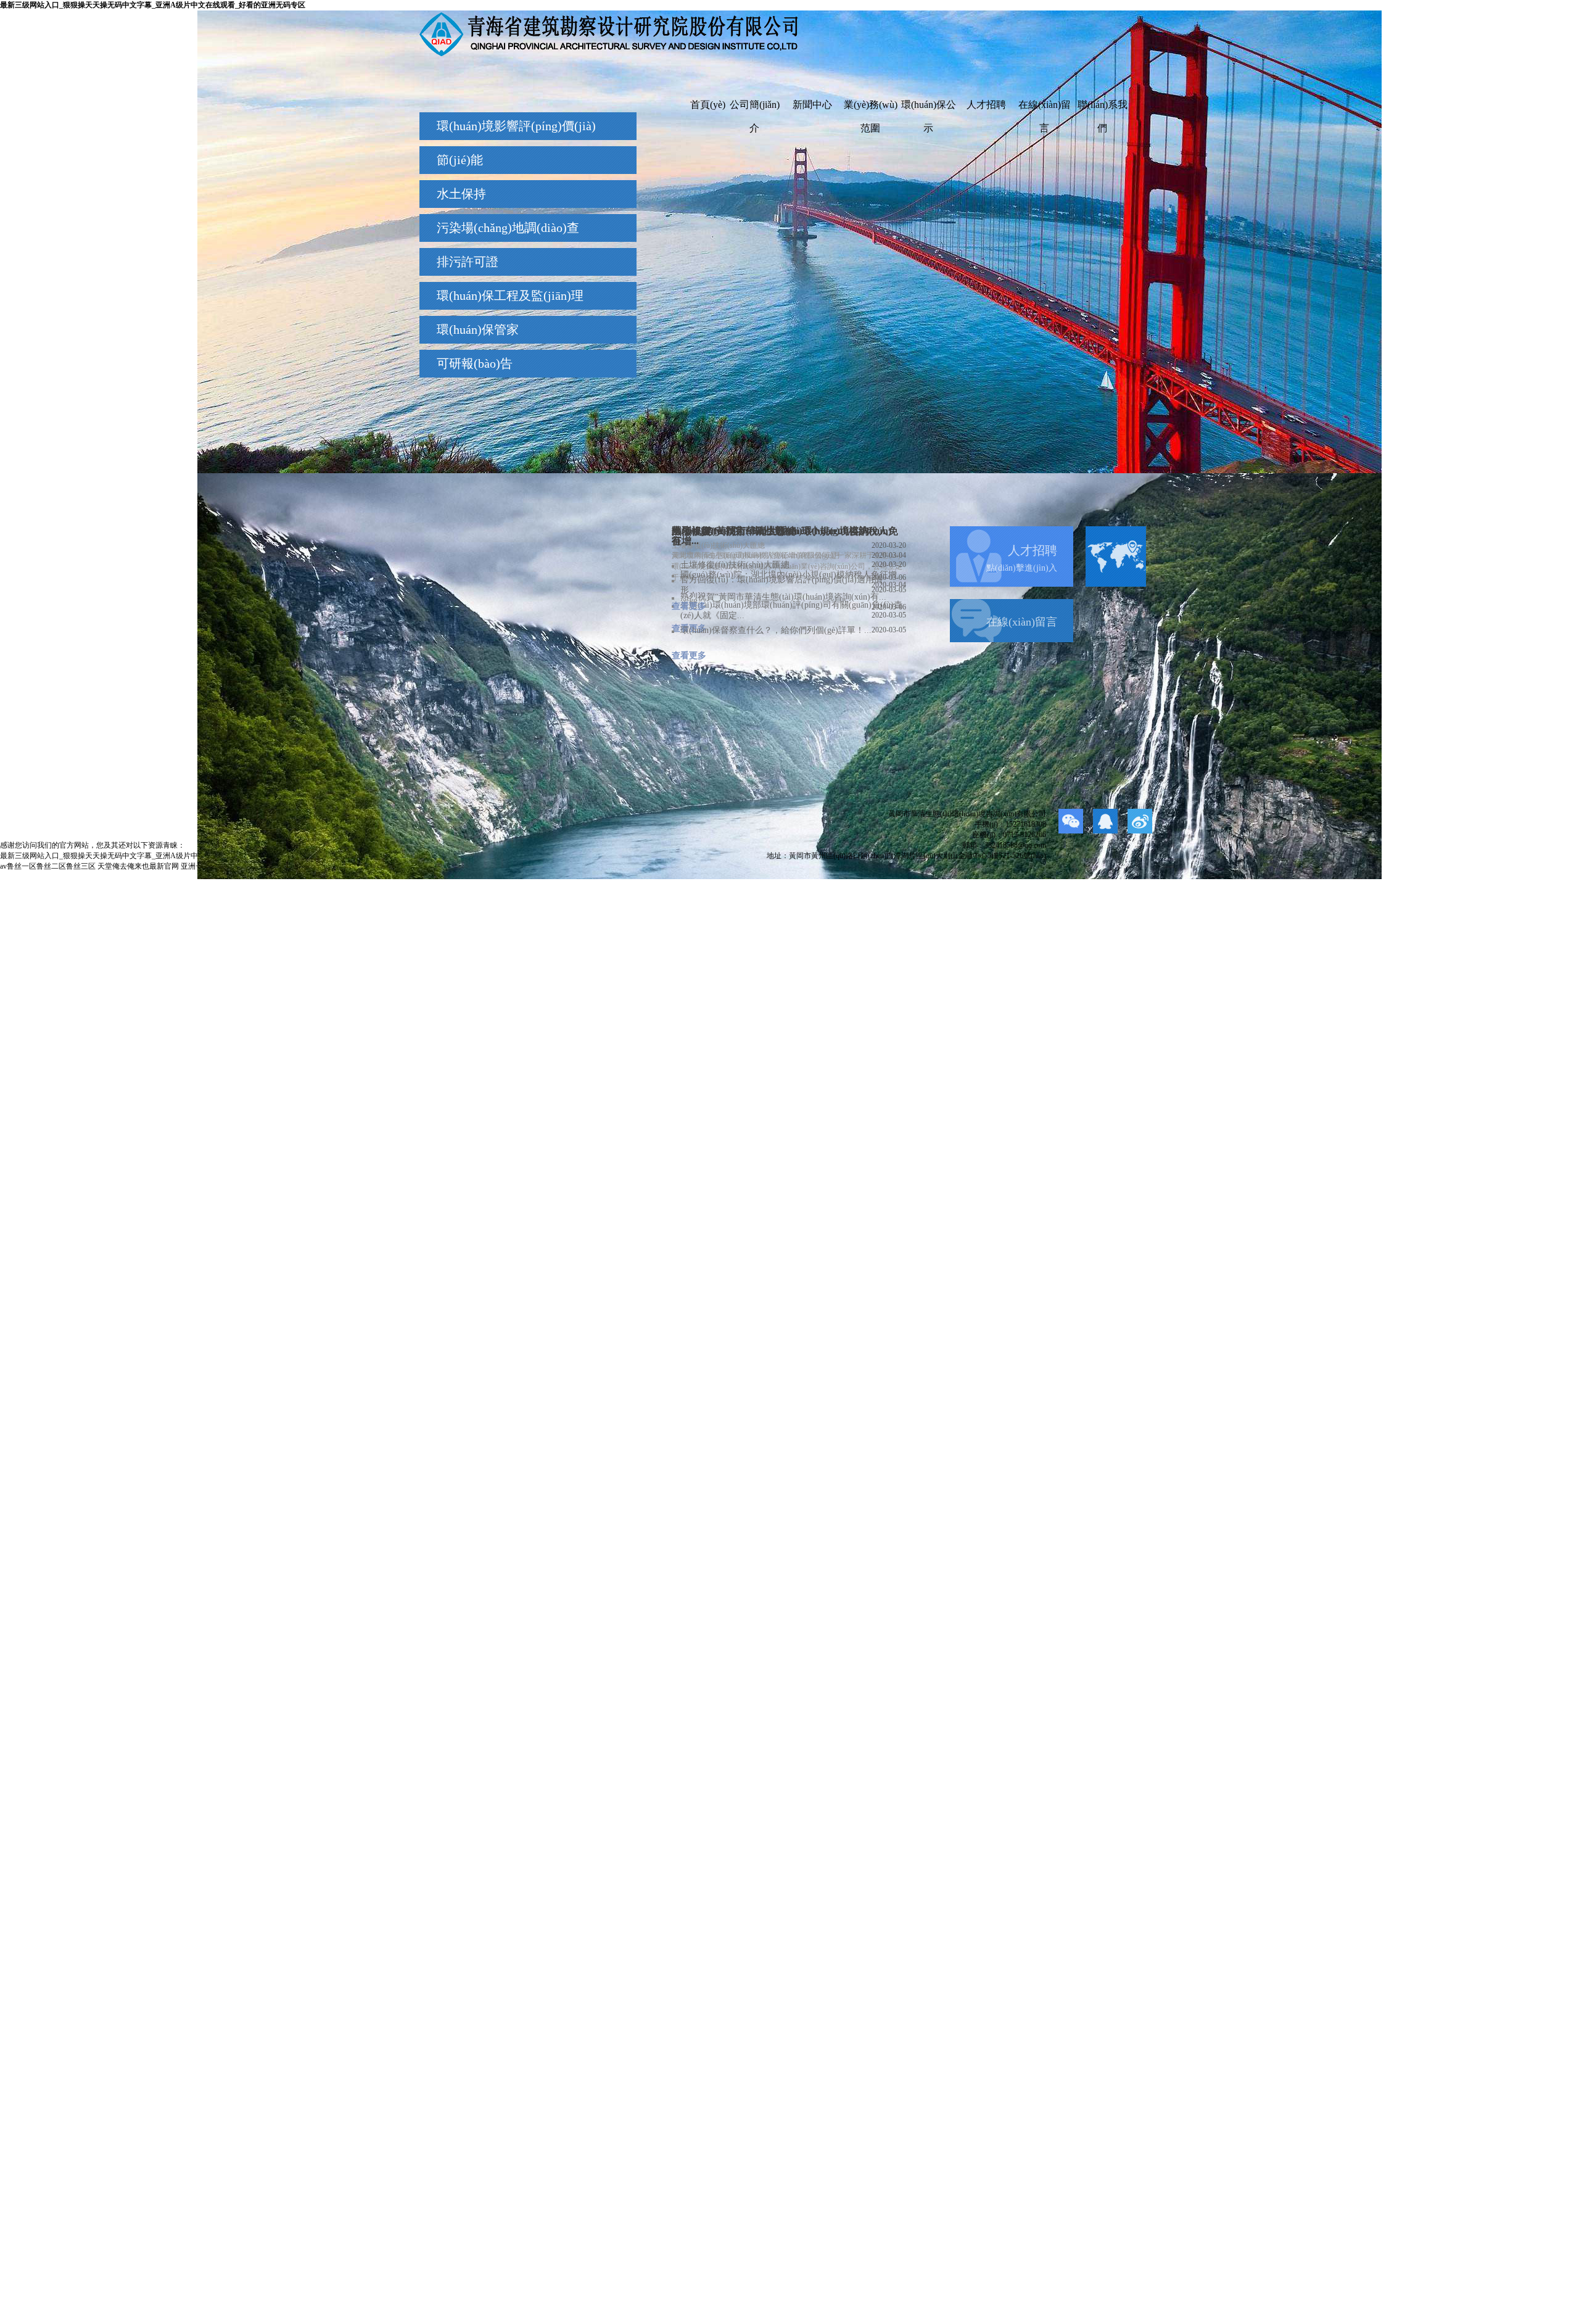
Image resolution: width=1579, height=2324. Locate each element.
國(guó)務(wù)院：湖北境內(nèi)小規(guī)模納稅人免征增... (793, 575)
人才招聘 (986, 105)
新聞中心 (812, 105)
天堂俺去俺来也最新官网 (138, 866)
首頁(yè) (708, 105)
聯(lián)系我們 (1103, 108)
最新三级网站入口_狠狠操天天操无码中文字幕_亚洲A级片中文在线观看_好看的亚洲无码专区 (153, 5)
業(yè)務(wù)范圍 (871, 108)
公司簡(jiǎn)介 (755, 108)
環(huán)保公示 (929, 108)
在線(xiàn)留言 (1045, 108)
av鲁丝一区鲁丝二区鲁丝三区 (48, 866)
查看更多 (689, 606)
